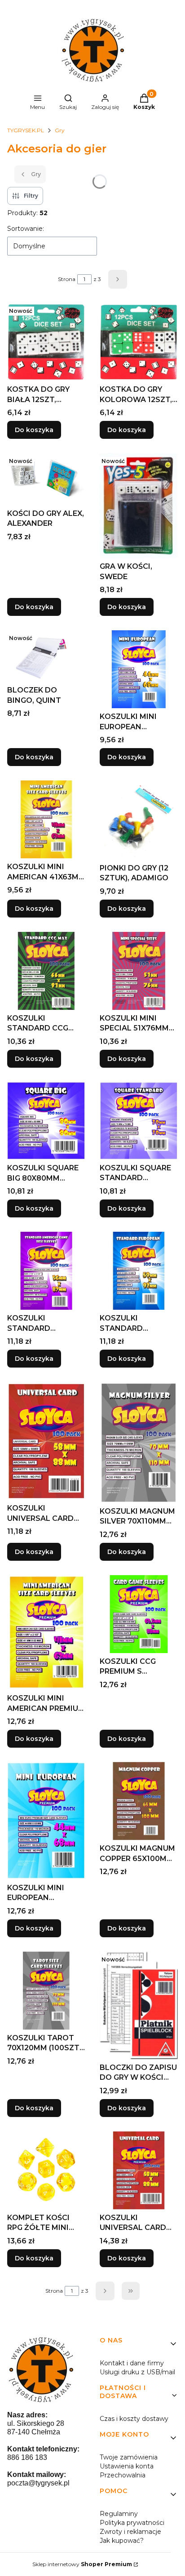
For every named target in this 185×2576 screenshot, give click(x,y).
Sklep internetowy (82, 2564)
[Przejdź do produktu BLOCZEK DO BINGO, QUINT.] (46, 656)
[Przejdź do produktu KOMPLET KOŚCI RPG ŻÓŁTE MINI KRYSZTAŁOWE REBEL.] (46, 2170)
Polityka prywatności (132, 2523)
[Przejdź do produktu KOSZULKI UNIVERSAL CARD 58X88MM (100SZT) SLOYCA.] (46, 1441)
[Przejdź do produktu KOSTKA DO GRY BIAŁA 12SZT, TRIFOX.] (46, 342)
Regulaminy (119, 2514)
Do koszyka (34, 430)
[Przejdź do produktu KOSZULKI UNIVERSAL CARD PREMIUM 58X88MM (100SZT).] (139, 2170)
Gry (60, 130)
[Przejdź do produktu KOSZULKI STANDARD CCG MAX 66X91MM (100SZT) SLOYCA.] (46, 971)
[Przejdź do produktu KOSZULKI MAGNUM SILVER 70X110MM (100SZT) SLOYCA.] (139, 1442)
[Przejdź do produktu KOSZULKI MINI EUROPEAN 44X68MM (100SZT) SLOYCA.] (139, 669)
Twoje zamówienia (129, 2457)
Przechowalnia (123, 2475)
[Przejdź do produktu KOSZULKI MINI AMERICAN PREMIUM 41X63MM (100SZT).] (46, 1633)
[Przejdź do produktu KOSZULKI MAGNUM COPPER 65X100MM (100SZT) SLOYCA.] (139, 1801)
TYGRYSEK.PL (26, 130)
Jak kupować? (122, 2541)
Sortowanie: (26, 229)
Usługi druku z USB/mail (137, 2372)
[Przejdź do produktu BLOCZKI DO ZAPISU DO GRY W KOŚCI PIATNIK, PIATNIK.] (139, 2005)
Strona (67, 279)
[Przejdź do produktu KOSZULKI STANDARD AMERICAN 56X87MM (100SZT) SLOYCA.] (46, 1271)
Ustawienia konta (127, 2466)
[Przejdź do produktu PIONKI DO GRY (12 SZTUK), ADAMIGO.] (139, 820)
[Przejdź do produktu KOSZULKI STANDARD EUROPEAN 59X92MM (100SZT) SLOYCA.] (139, 1271)
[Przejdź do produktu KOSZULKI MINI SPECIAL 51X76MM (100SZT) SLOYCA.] (139, 971)
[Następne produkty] (105, 2291)
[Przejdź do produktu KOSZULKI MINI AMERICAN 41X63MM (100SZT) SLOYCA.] (46, 819)
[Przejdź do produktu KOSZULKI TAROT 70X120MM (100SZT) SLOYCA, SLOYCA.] (46, 1991)
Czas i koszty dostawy (134, 2419)
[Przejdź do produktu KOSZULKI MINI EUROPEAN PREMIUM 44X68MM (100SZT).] (46, 1821)
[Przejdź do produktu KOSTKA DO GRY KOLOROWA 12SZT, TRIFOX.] (139, 342)
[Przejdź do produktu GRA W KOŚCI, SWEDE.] (139, 506)
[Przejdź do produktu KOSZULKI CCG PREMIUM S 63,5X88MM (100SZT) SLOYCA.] (139, 1614)
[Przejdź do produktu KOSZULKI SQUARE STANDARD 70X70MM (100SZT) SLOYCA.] (139, 1121)
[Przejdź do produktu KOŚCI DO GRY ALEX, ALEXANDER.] (46, 479)
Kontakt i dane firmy (132, 2363)
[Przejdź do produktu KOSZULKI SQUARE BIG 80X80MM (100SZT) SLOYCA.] (46, 1121)
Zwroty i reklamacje (130, 2532)
